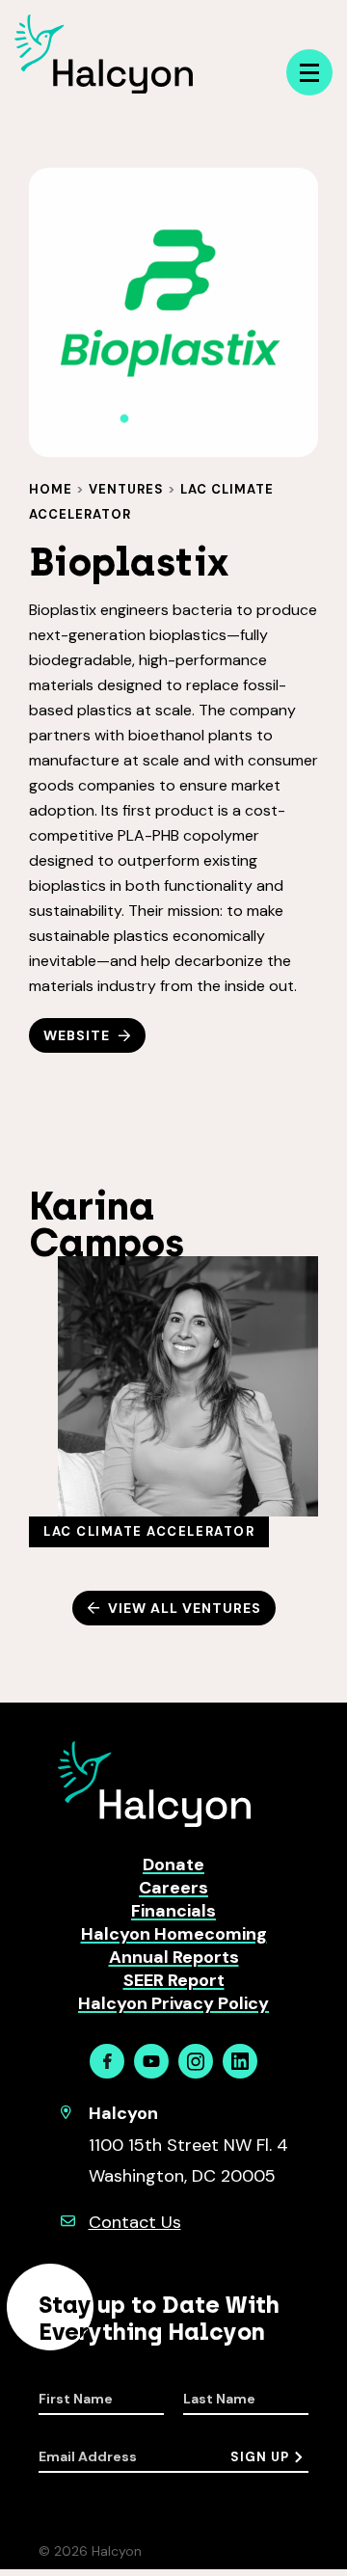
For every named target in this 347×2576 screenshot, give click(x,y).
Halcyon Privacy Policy (173, 2003)
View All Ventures (185, 1608)
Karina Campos (107, 1224)
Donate (173, 1865)
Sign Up (260, 2457)
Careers (173, 1888)
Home (51, 489)
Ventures (126, 489)
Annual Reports (174, 1957)
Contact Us (135, 2222)
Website (77, 1035)
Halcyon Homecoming (174, 1934)
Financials (173, 1911)
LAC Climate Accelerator (149, 1531)
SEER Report (174, 1980)
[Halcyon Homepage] (104, 88)
